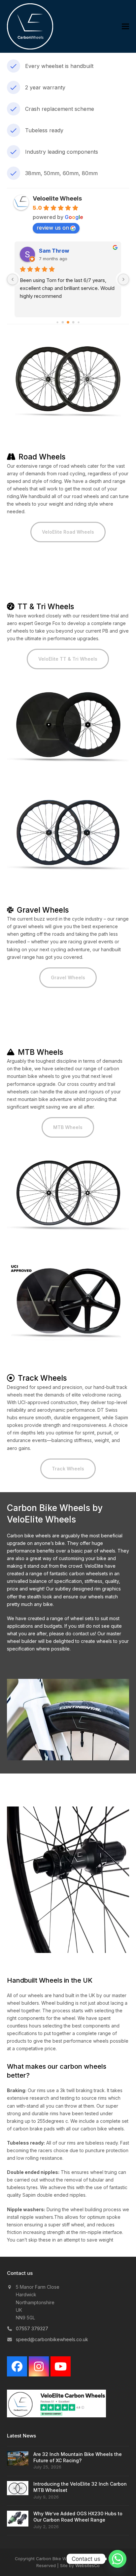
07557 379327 (32, 2328)
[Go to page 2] (68, 322)
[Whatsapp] (118, 2559)
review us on (53, 228)
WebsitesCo (87, 2565)
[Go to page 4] (78, 322)
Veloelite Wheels (57, 198)
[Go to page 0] (57, 322)
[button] (125, 27)
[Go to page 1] (63, 322)
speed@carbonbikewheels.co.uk (52, 2339)
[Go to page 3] (73, 322)
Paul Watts (53, 251)
